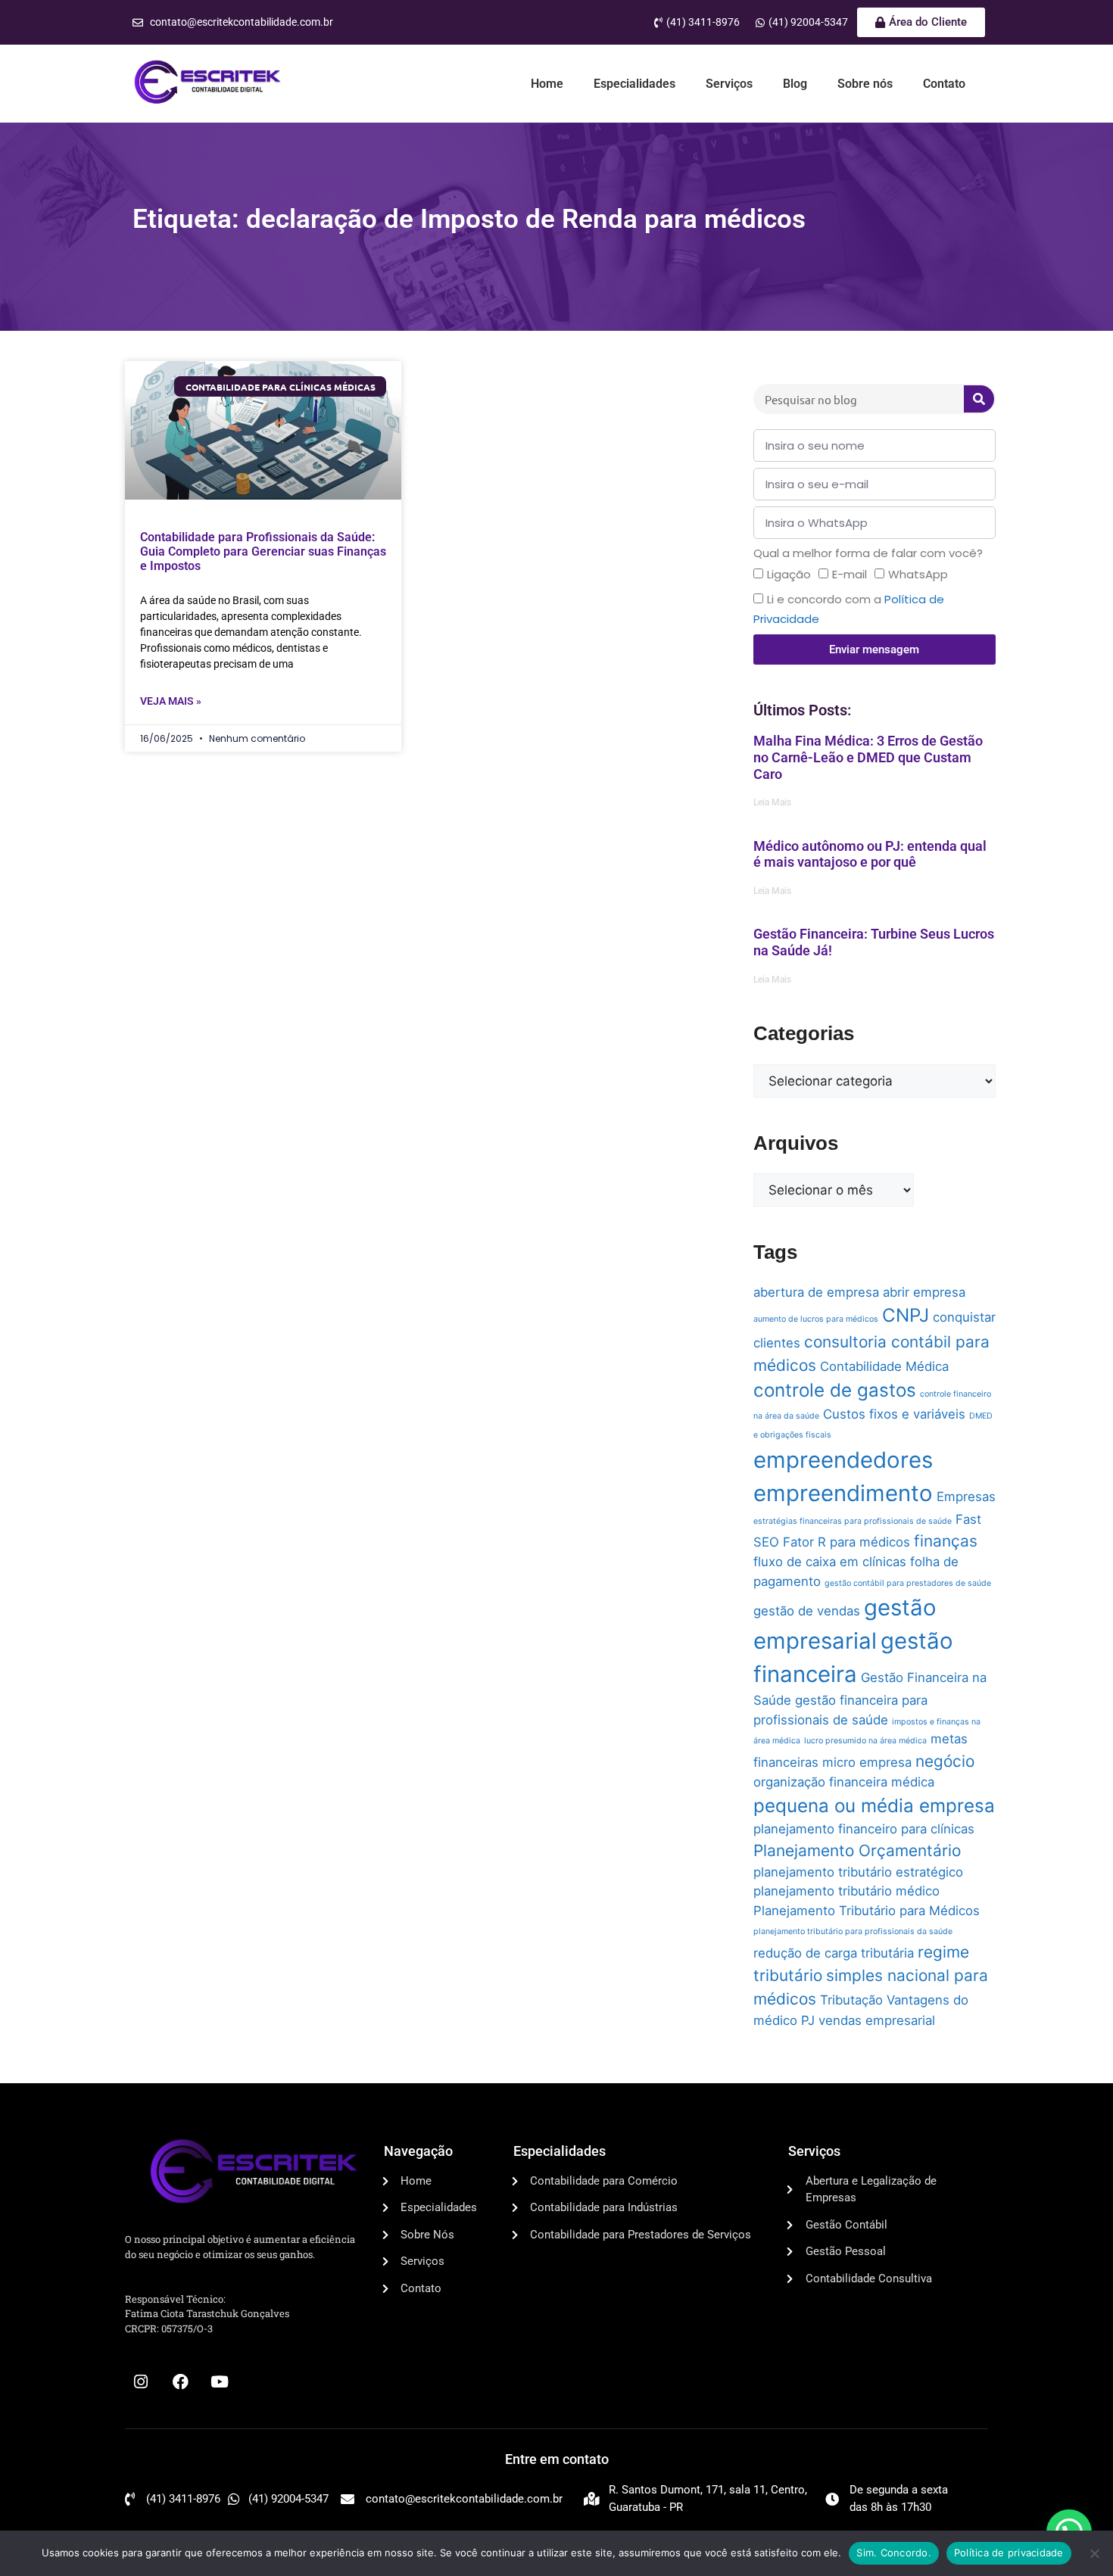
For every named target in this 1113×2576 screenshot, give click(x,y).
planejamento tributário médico (846, 1891)
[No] (1094, 2553)
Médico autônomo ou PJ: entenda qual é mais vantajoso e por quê (870, 854)
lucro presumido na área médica (865, 1741)
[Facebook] (180, 2382)
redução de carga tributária (834, 1953)
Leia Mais (772, 802)
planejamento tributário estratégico (858, 1872)
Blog (795, 84)
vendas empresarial (877, 2020)
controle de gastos (835, 1390)
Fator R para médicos (846, 1542)
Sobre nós (865, 84)
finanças (946, 1541)
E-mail (850, 574)
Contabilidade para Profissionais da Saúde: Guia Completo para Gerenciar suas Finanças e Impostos (263, 551)
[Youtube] (220, 2382)
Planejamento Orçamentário (857, 1850)
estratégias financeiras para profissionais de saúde (853, 1521)
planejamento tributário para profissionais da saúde (853, 1931)
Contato (944, 84)
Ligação (789, 574)
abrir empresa (924, 1292)
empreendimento (843, 1493)
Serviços (729, 84)
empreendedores (843, 1460)
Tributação (851, 2000)
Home (547, 84)
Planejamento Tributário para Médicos (867, 1911)
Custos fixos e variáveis (894, 1414)
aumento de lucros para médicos (816, 1319)
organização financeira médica (844, 1782)
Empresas (966, 1497)
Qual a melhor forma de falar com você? (868, 553)
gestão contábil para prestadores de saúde (908, 1583)
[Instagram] (141, 2382)
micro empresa (867, 1762)
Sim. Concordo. (894, 2553)
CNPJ (906, 1315)
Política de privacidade (1009, 2553)
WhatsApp (918, 574)
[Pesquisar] (979, 399)
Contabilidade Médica (884, 1366)
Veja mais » (171, 701)
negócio (945, 1761)
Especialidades (634, 84)
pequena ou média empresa (874, 1806)
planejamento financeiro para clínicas (864, 1829)
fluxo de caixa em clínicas (830, 1562)
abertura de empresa (816, 1292)
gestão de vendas (807, 1611)
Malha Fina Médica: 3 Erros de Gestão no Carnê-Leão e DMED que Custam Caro (868, 757)
